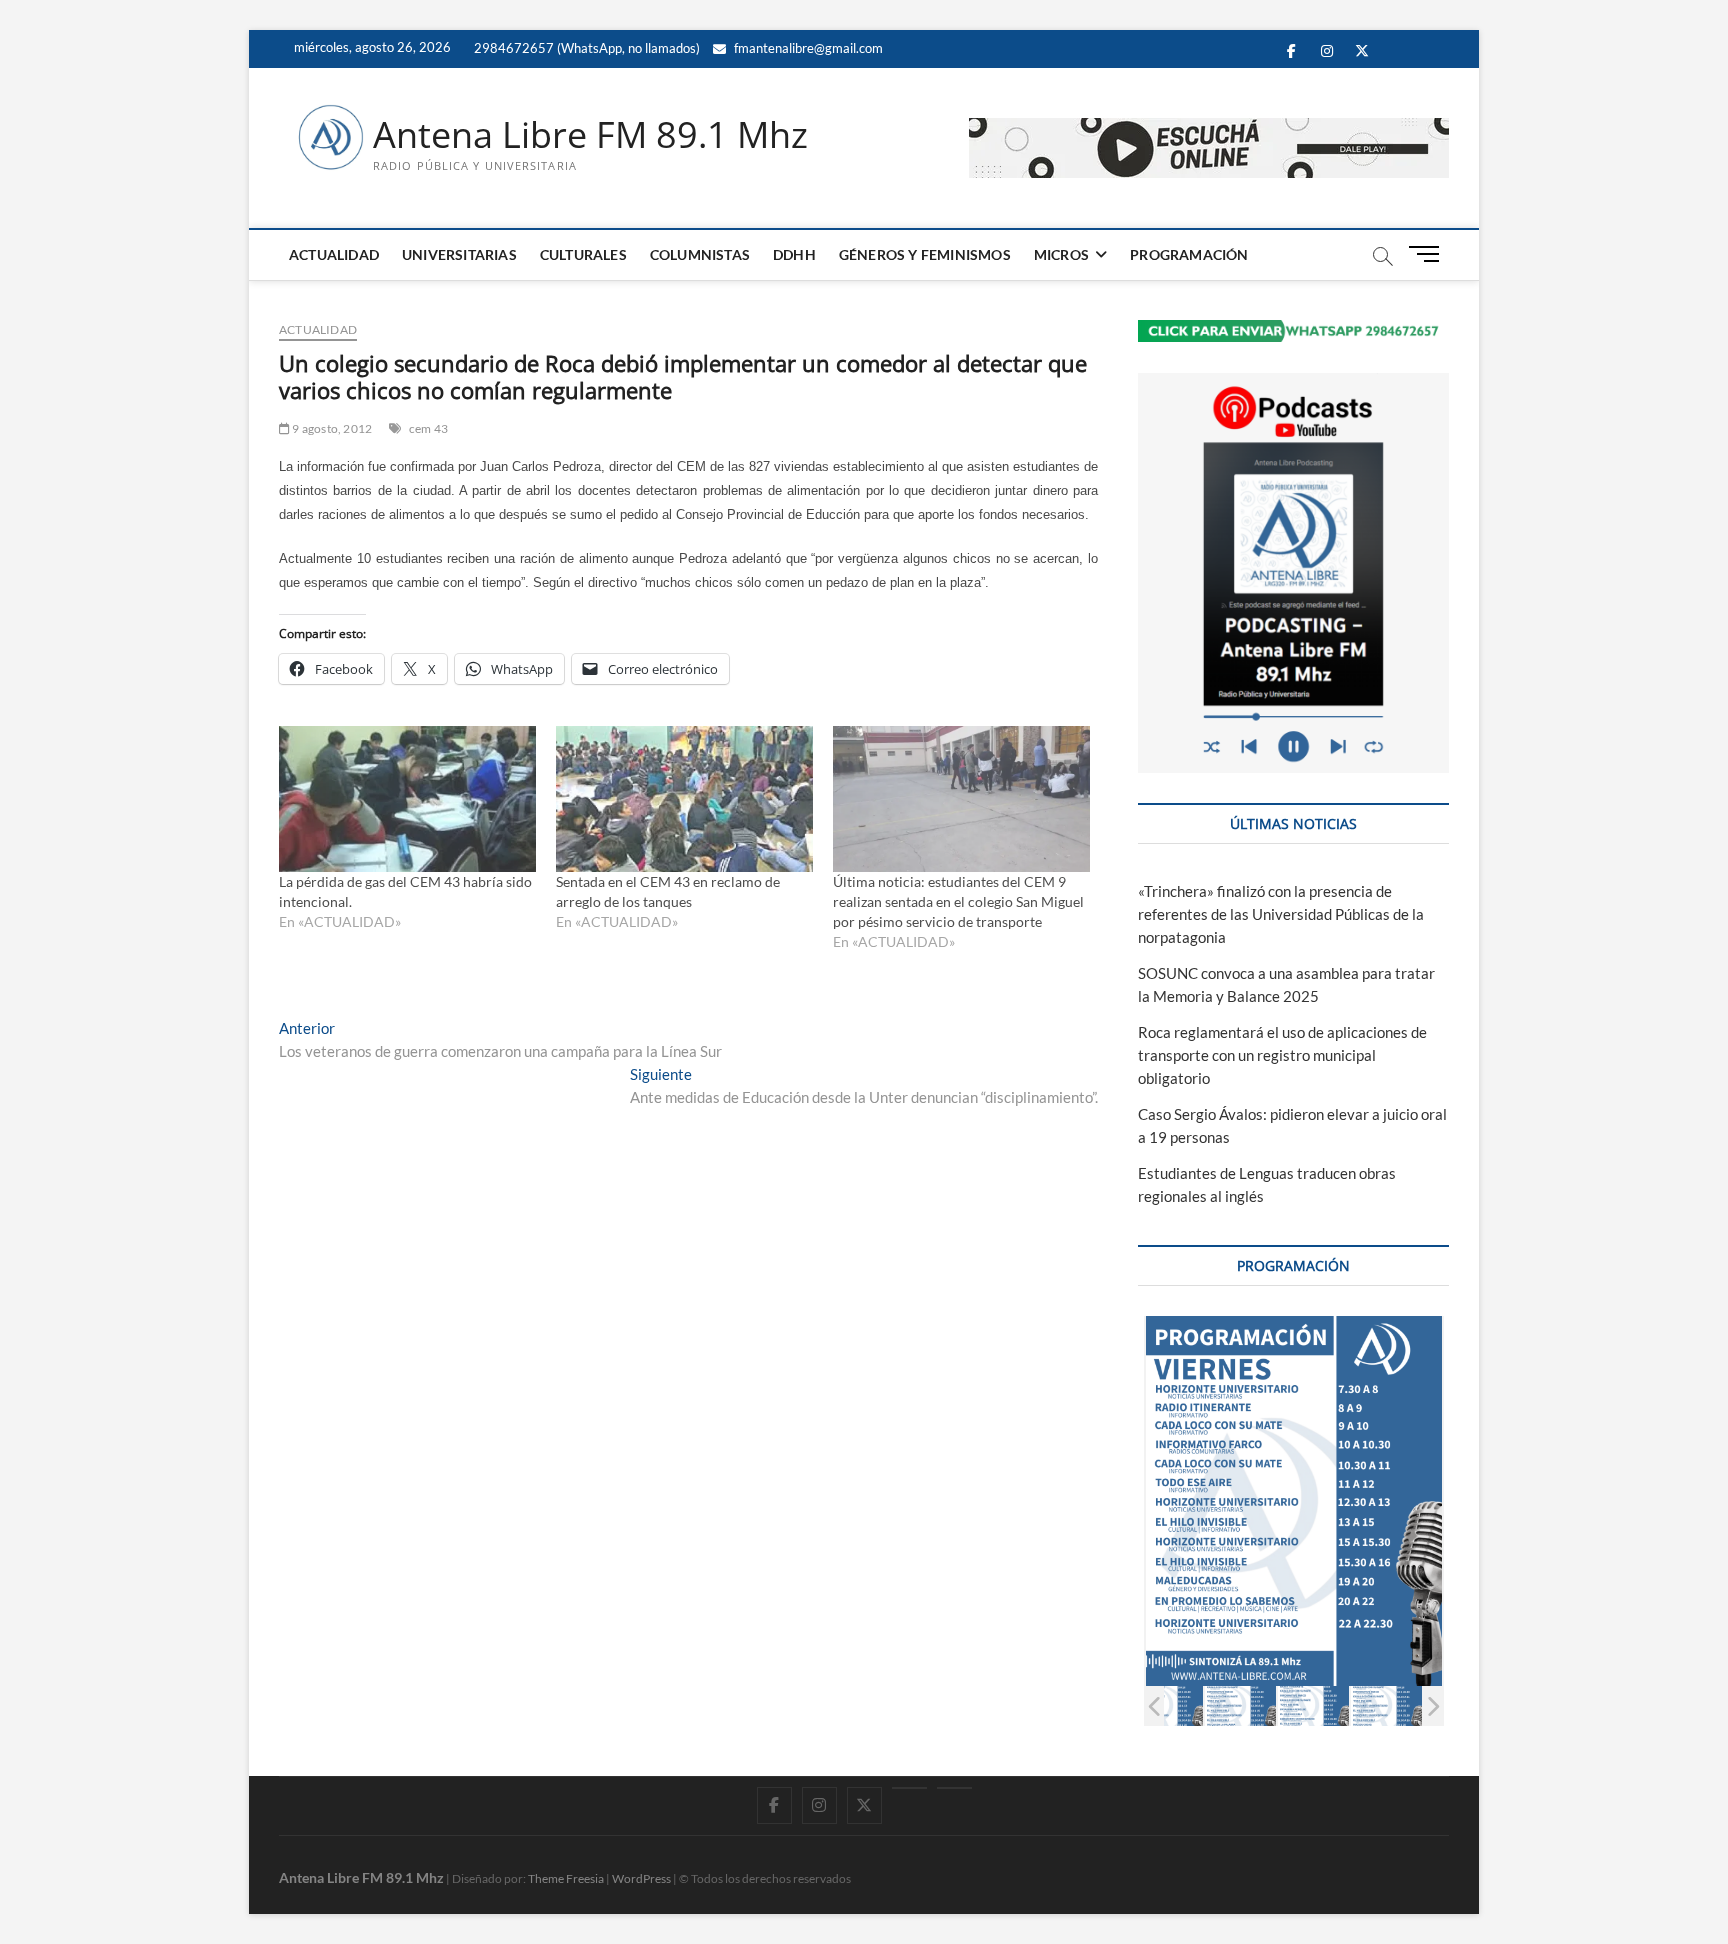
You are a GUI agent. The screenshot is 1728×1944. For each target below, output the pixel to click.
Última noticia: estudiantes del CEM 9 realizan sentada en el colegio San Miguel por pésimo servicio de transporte (958, 901)
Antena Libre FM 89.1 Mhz (590, 135)
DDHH (794, 254)
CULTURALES (583, 254)
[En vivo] (954, 1788)
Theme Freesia (566, 1878)
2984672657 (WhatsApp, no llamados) (585, 48)
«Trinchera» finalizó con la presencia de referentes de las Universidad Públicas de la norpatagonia (1281, 914)
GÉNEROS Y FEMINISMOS (925, 254)
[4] (1313, 1705)
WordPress (641, 1878)
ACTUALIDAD (334, 254)
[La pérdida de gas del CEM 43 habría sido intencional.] (407, 799)
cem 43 (428, 428)
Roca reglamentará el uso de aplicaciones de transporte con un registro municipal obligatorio (1282, 1055)
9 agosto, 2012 (331, 428)
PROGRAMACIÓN (1189, 254)
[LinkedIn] (909, 1788)
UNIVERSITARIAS (459, 254)
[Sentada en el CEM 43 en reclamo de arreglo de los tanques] (684, 799)
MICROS (1061, 254)
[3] (1240, 1705)
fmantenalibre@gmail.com (807, 48)
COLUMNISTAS (700, 254)
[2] (1167, 1705)
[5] (1386, 1705)
